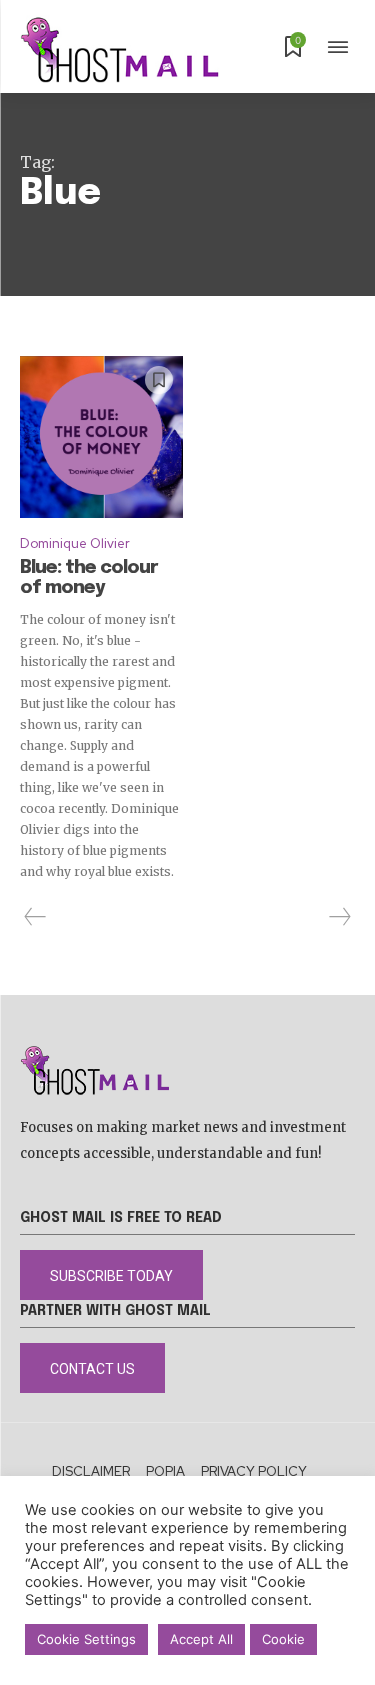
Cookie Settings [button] (86, 1639)
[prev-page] (35, 917)
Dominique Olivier (75, 543)
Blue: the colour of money (89, 578)
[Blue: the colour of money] (101, 437)
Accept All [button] (201, 1639)
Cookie (283, 1639)
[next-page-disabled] (339, 917)
